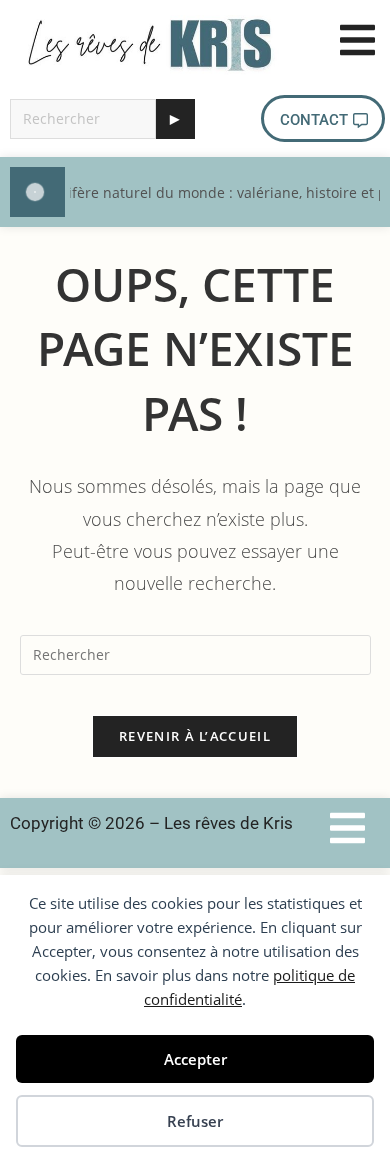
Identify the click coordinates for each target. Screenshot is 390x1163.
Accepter (195, 1059)
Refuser (195, 1121)
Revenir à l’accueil (195, 736)
